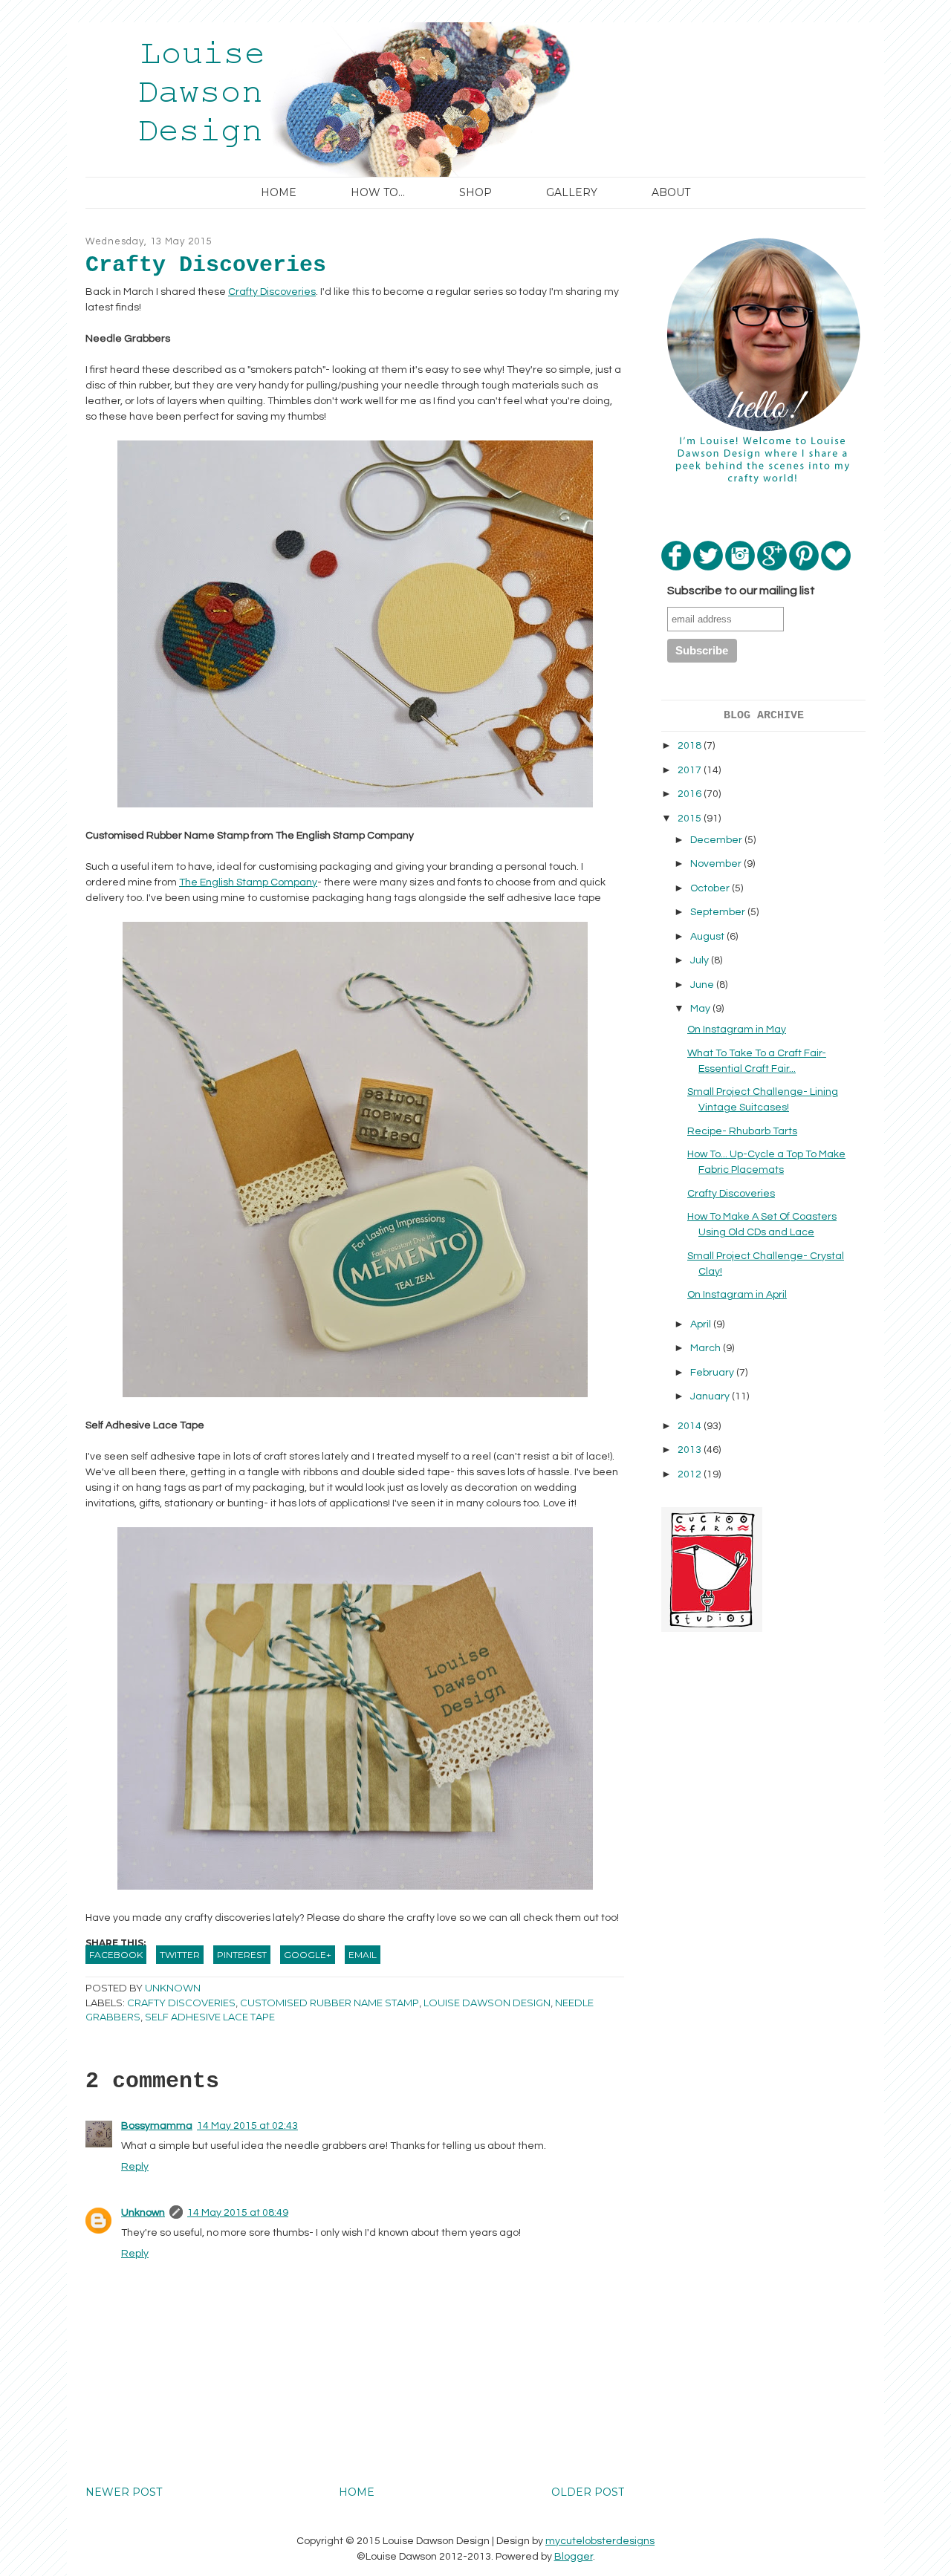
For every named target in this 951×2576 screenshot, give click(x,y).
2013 (691, 1450)
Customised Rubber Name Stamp (330, 2003)
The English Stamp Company (248, 882)
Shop (475, 192)
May (701, 1009)
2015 (691, 819)
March (707, 1348)
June (703, 985)
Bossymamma (157, 2126)
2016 (691, 794)
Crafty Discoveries (272, 292)
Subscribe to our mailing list (741, 591)
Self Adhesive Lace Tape (210, 2017)
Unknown (143, 2213)
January (711, 1396)
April (702, 1324)
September (719, 912)
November (717, 864)
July (701, 960)
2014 (691, 1426)
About (671, 192)
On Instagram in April (737, 1295)
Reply (135, 2167)
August (708, 937)
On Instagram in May (737, 1030)
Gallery (572, 192)
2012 (691, 1474)
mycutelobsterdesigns (600, 2541)
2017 (691, 770)
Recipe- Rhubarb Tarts (742, 1131)
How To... (378, 192)
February (713, 1373)
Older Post (588, 2492)
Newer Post (124, 2492)
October (711, 888)
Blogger (574, 2557)
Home (279, 192)
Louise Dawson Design (487, 2003)
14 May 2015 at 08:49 (238, 2213)
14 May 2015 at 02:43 (247, 2126)
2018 (691, 746)
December (717, 840)
